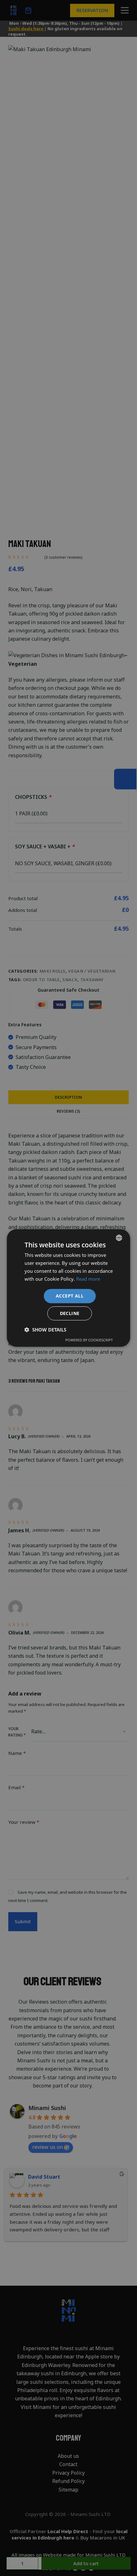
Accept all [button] (70, 1296)
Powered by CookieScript (89, 1340)
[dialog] (68, 1288)
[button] (45, 1330)
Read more (88, 1279)
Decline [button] (70, 1313)
